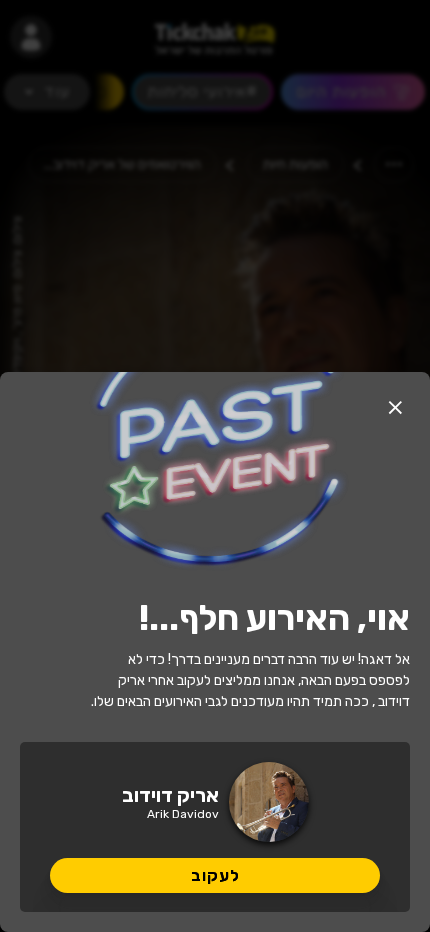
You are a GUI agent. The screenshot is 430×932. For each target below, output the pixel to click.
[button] (395, 407)
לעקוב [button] (215, 875)
